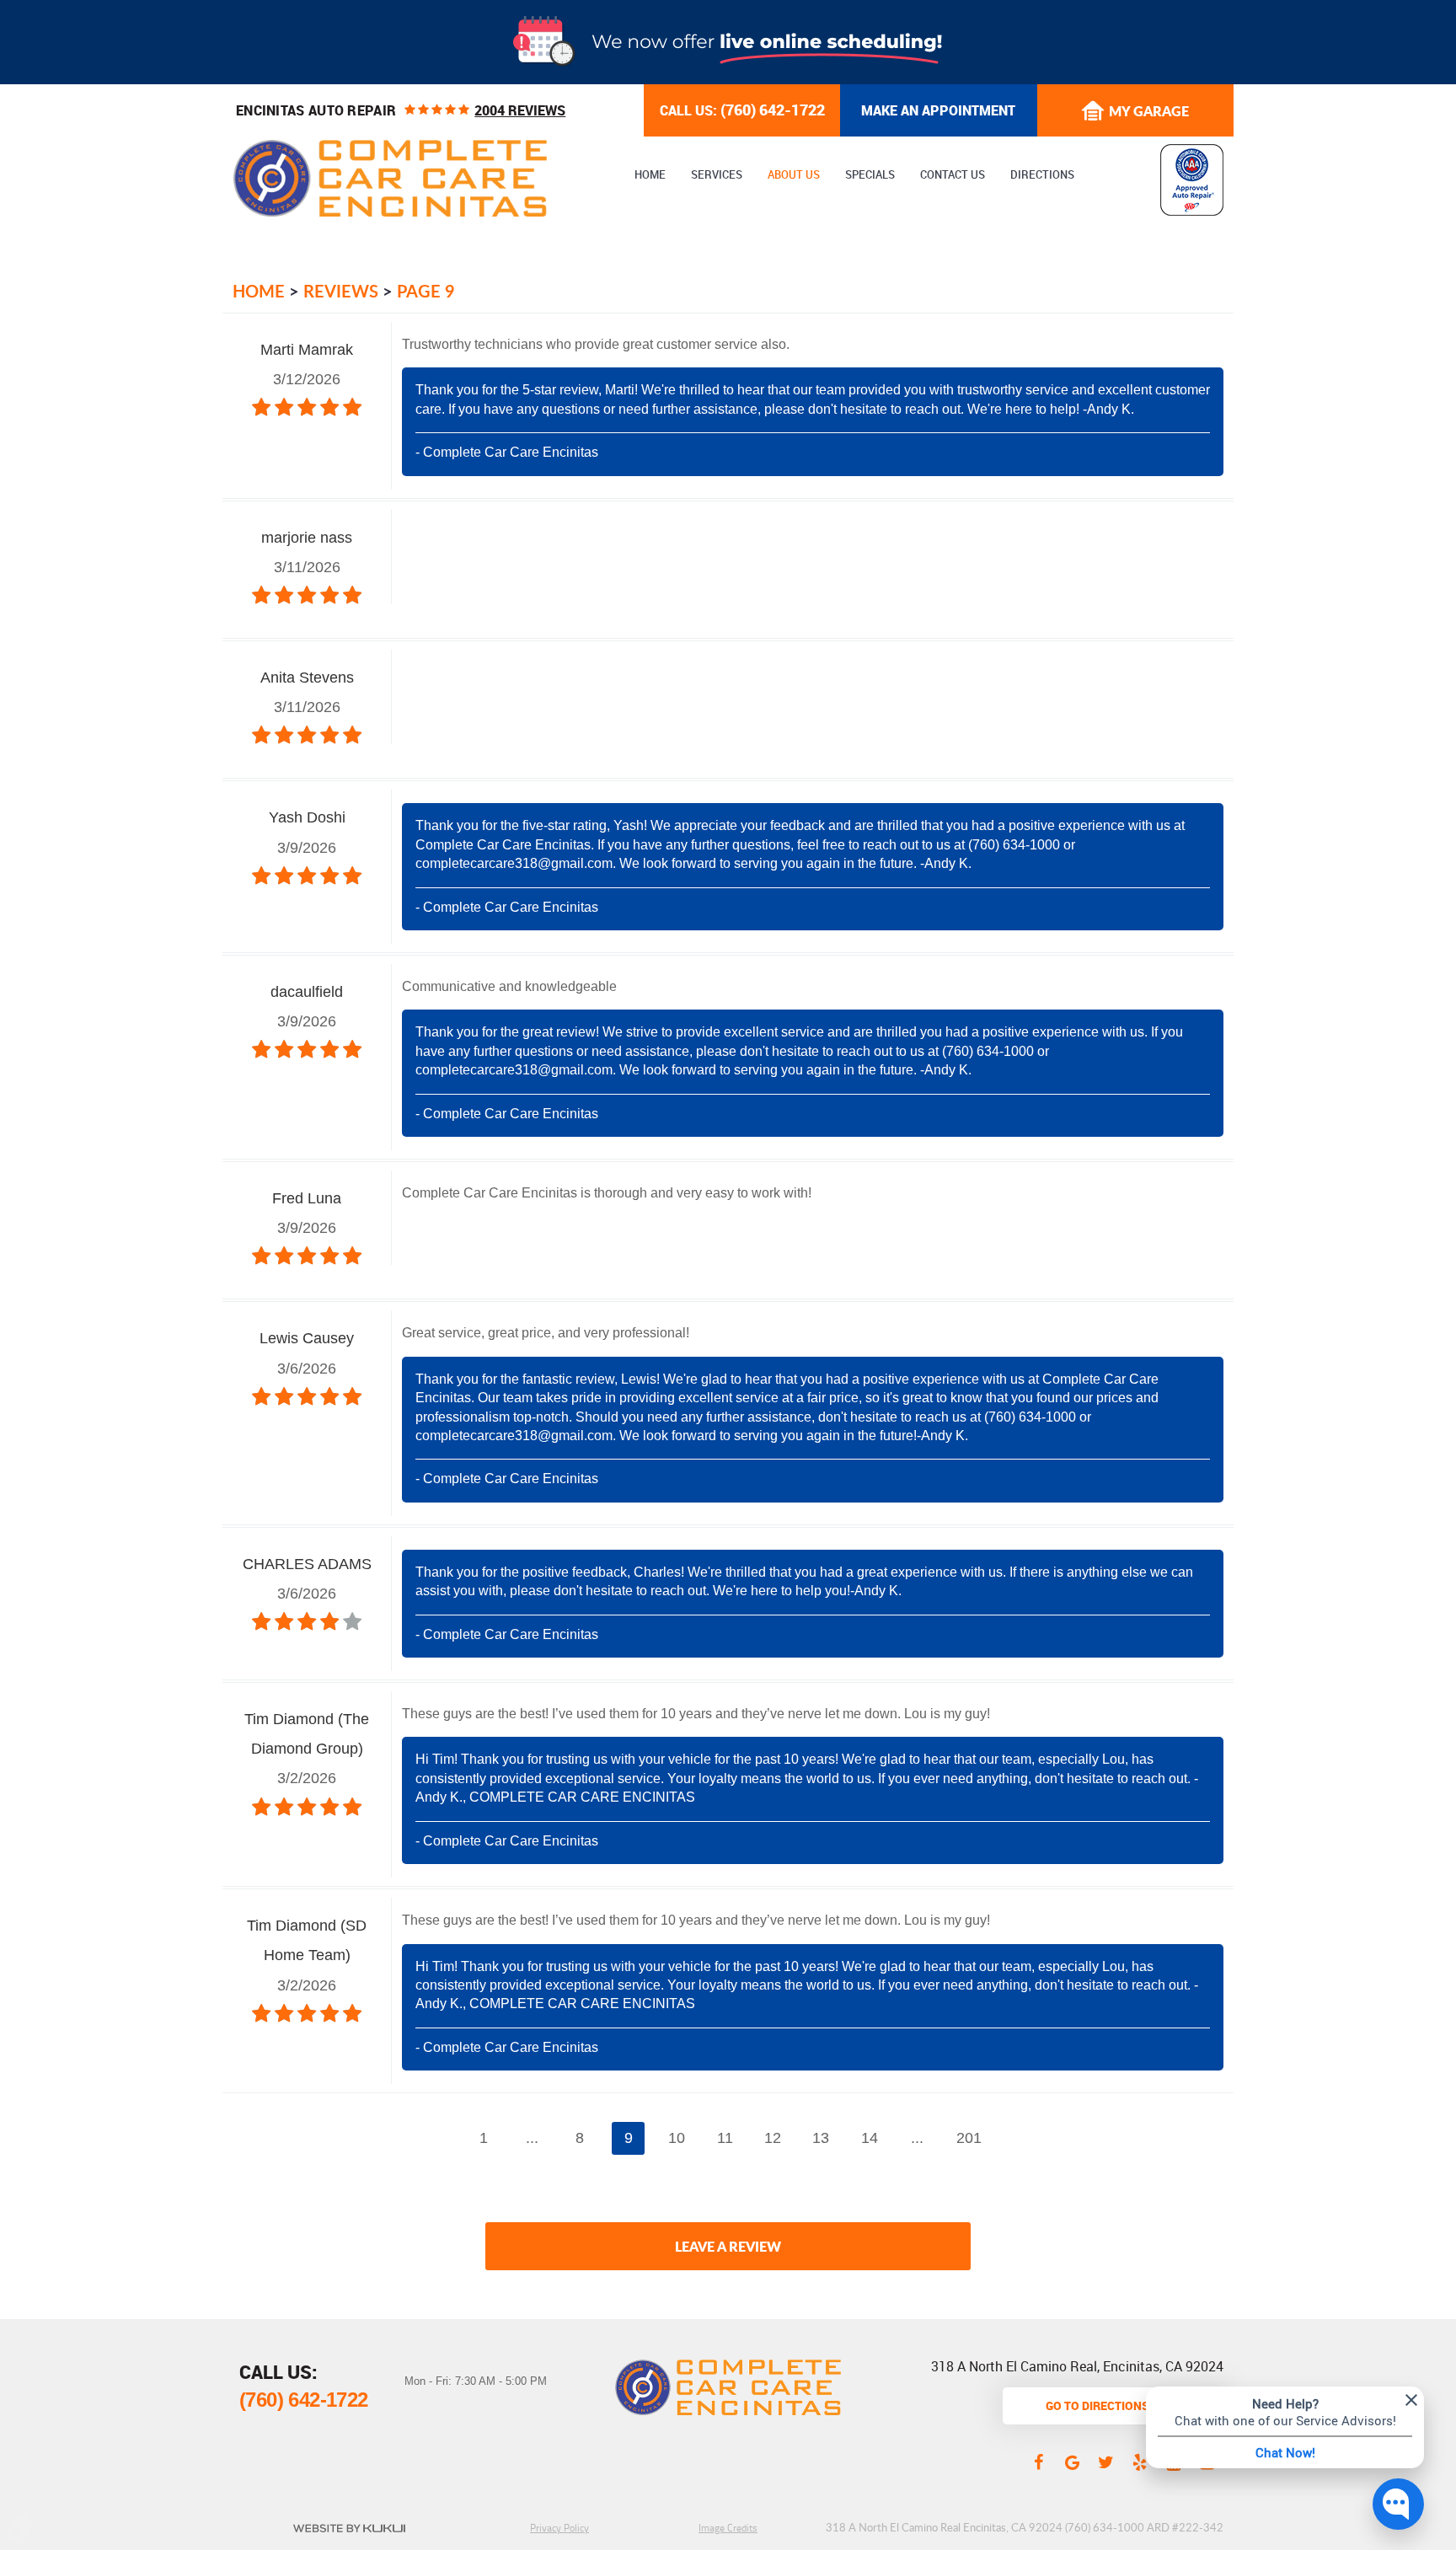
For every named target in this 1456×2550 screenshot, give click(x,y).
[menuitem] (650, 175)
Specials (870, 175)
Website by (349, 2528)
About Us (794, 175)
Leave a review (728, 2246)
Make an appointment (938, 110)
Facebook (1038, 2462)
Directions (1042, 175)
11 (725, 2138)
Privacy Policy (559, 2528)
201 (969, 2138)
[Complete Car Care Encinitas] (390, 178)
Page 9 (426, 291)
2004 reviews (520, 110)
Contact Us (953, 175)
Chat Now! (1285, 2452)
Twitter (1105, 2462)
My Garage (1149, 111)
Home (650, 175)
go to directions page (1113, 2405)
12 (773, 2138)
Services (717, 175)
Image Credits (728, 2528)
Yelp (1139, 2462)
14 (870, 2138)
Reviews (341, 291)
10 (677, 2138)
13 (821, 2138)
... (532, 2138)
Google (1072, 2462)
